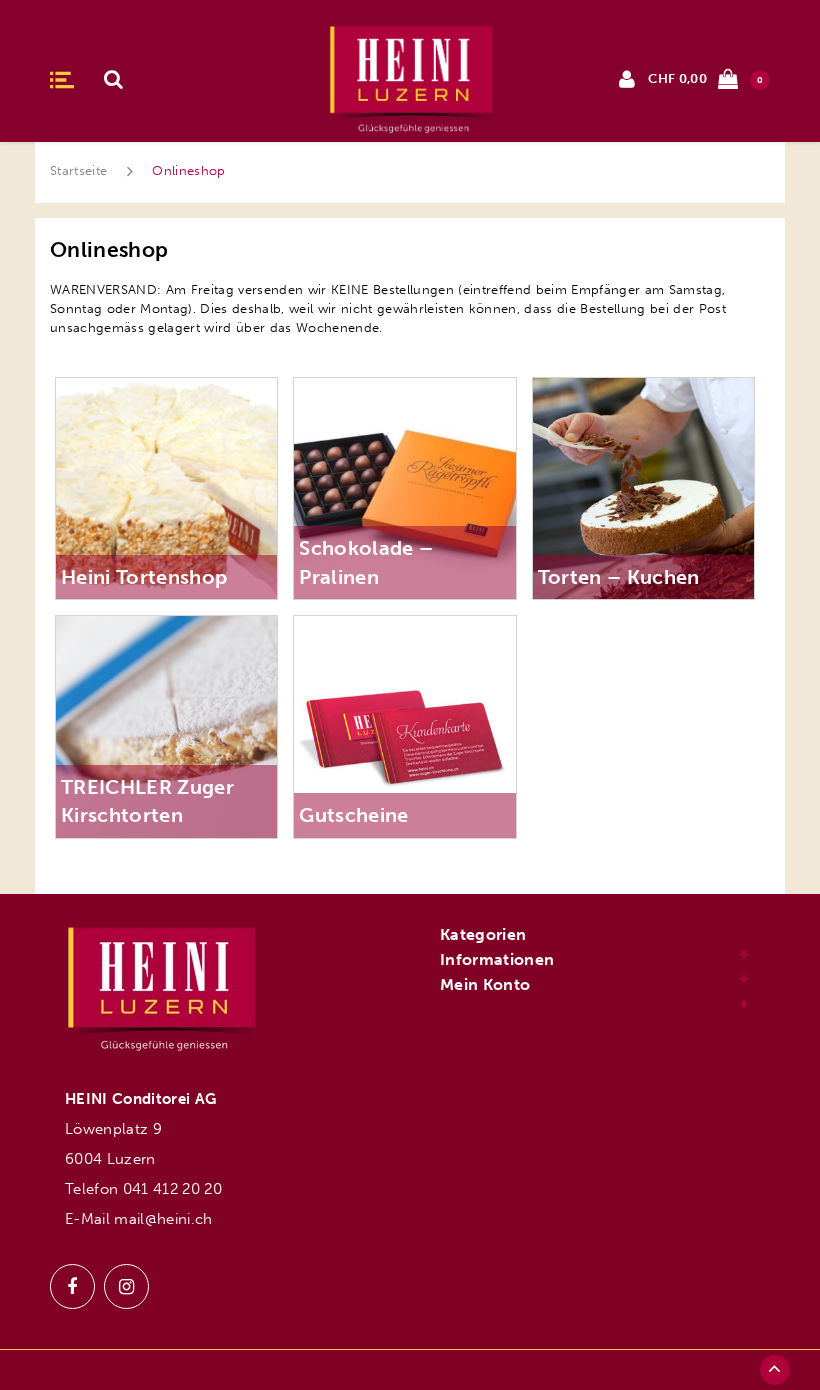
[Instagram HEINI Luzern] (126, 1286)
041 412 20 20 (172, 1189)
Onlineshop (188, 170)
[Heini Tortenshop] (166, 487)
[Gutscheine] (404, 725)
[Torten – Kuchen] (643, 487)
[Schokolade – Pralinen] (404, 487)
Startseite (78, 170)
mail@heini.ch (163, 1219)
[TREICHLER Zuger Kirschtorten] (166, 725)
